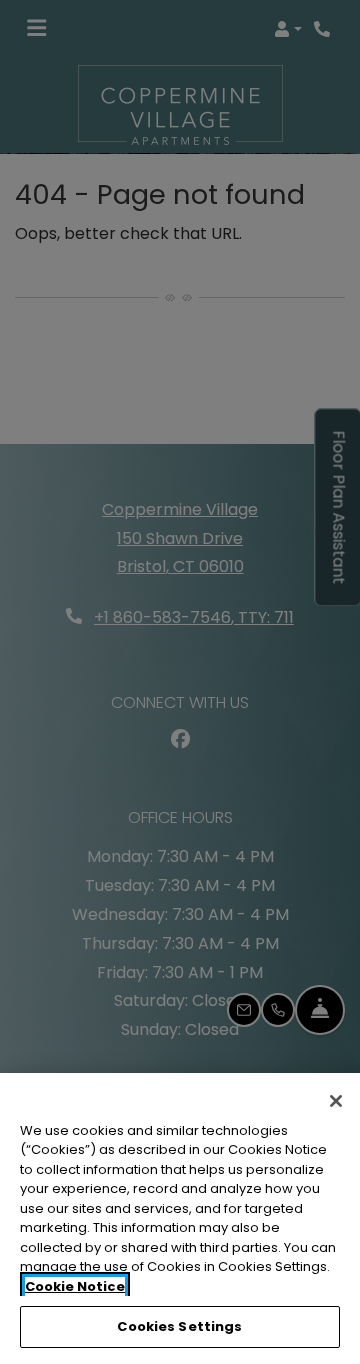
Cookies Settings (179, 1326)
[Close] (336, 1101)
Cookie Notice (75, 1286)
